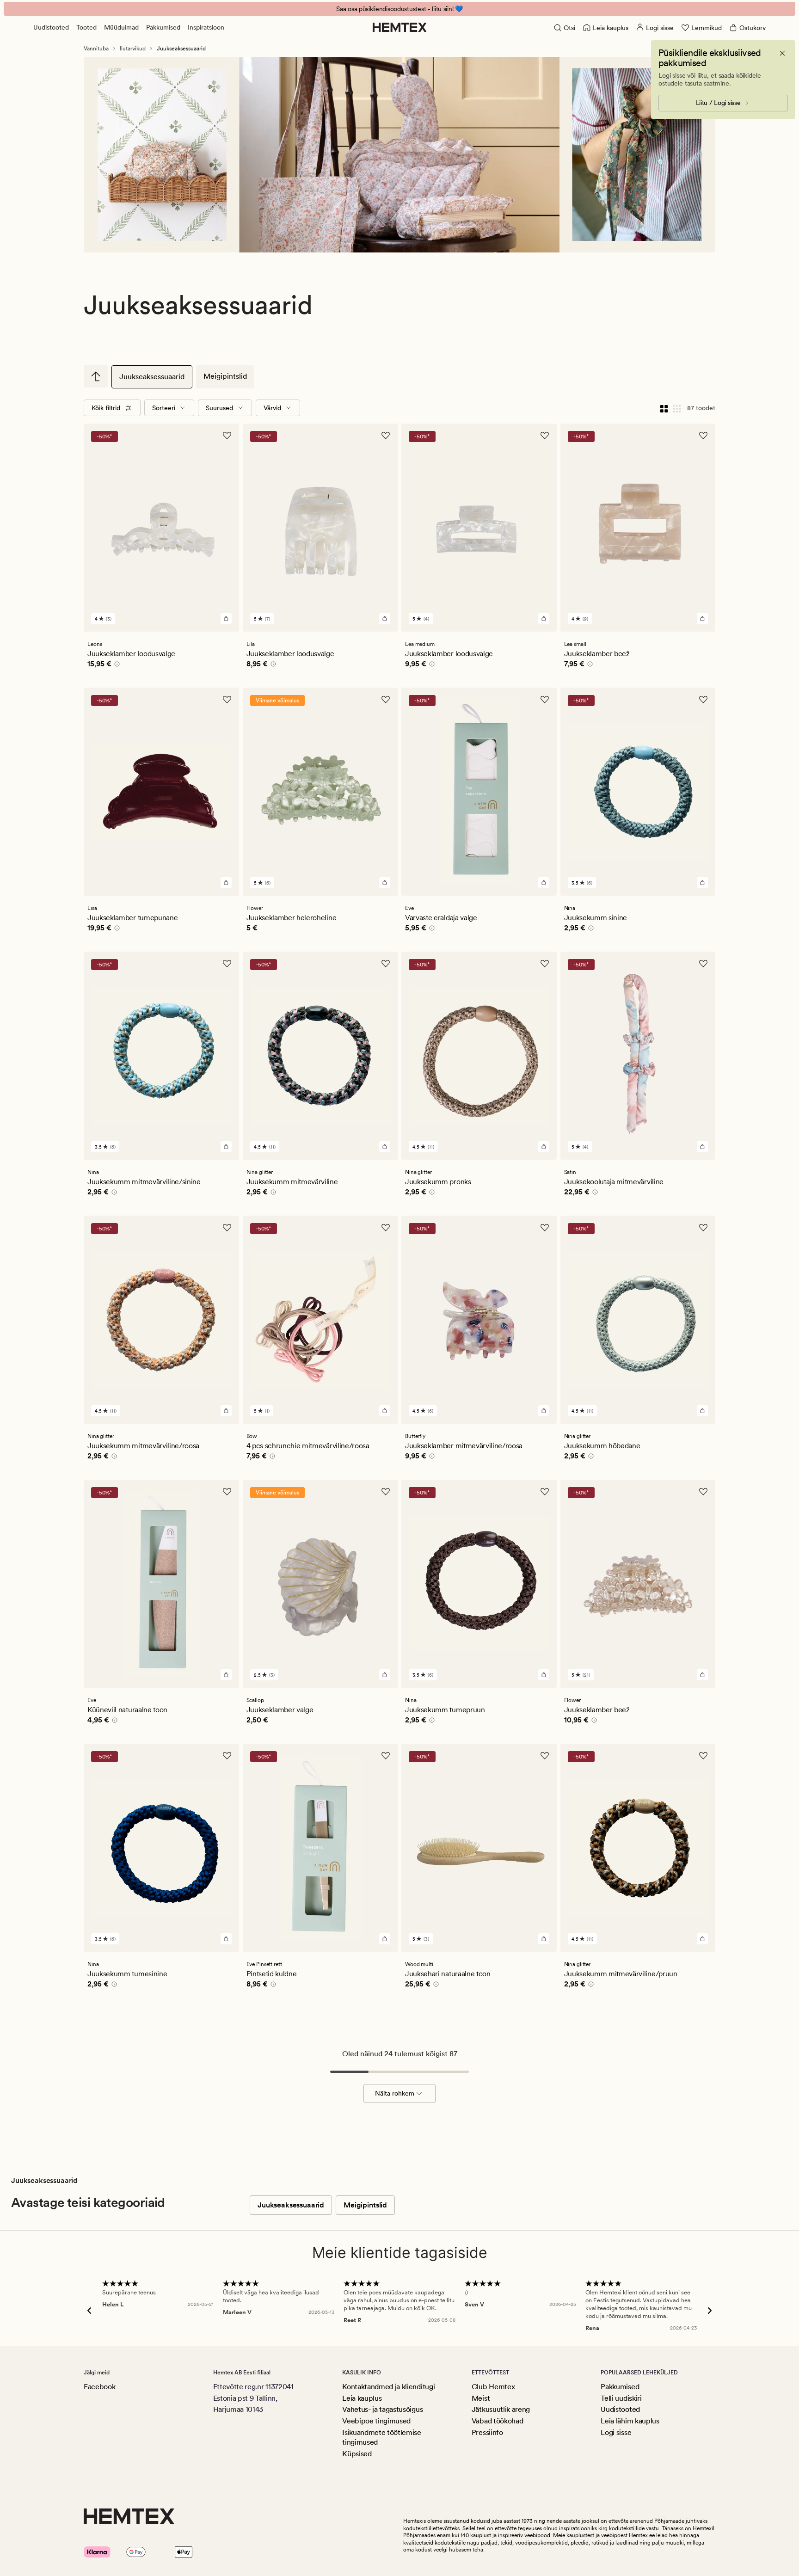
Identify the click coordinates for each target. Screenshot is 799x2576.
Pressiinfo (487, 2432)
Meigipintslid (225, 376)
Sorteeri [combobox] (164, 408)
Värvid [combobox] (272, 408)
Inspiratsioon (206, 27)
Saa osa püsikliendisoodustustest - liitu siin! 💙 (399, 9)
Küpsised (357, 2454)
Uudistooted (51, 27)
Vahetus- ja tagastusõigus (382, 2409)
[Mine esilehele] (400, 27)
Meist (481, 2398)
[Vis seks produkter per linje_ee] (677, 408)
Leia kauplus (362, 2398)
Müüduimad (121, 27)
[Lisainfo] (116, 665)
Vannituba (96, 49)
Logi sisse (616, 2432)
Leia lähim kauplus (630, 2421)
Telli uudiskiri (621, 2398)
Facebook (99, 2387)
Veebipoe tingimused (376, 2421)
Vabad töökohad (498, 2421)
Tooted (86, 27)
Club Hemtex (493, 2387)
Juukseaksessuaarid (152, 377)
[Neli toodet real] (664, 408)
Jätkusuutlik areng (501, 2409)
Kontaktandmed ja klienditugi (388, 2387)
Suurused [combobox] (219, 408)
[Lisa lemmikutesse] (227, 436)
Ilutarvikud (133, 49)
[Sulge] (782, 53)
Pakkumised (163, 27)
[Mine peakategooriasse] (96, 376)
